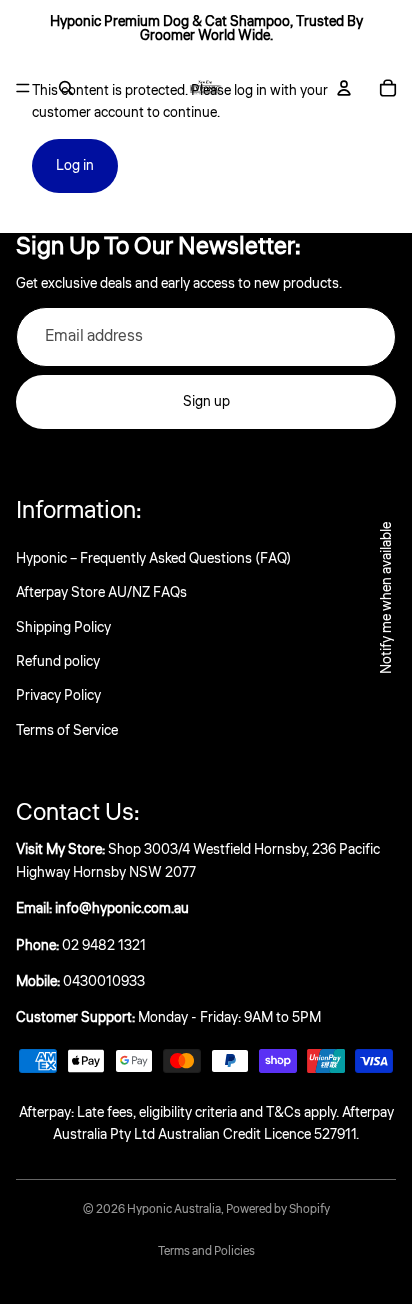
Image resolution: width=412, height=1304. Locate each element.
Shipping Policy (63, 628)
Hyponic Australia (174, 1209)
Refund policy (58, 662)
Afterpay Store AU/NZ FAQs (101, 593)
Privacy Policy (58, 696)
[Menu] (23, 88)
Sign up (206, 402)
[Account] (344, 88)
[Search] (66, 88)
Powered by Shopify (278, 1209)
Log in (75, 166)
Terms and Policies (206, 1251)
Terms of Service (67, 731)
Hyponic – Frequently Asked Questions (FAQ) (153, 559)
